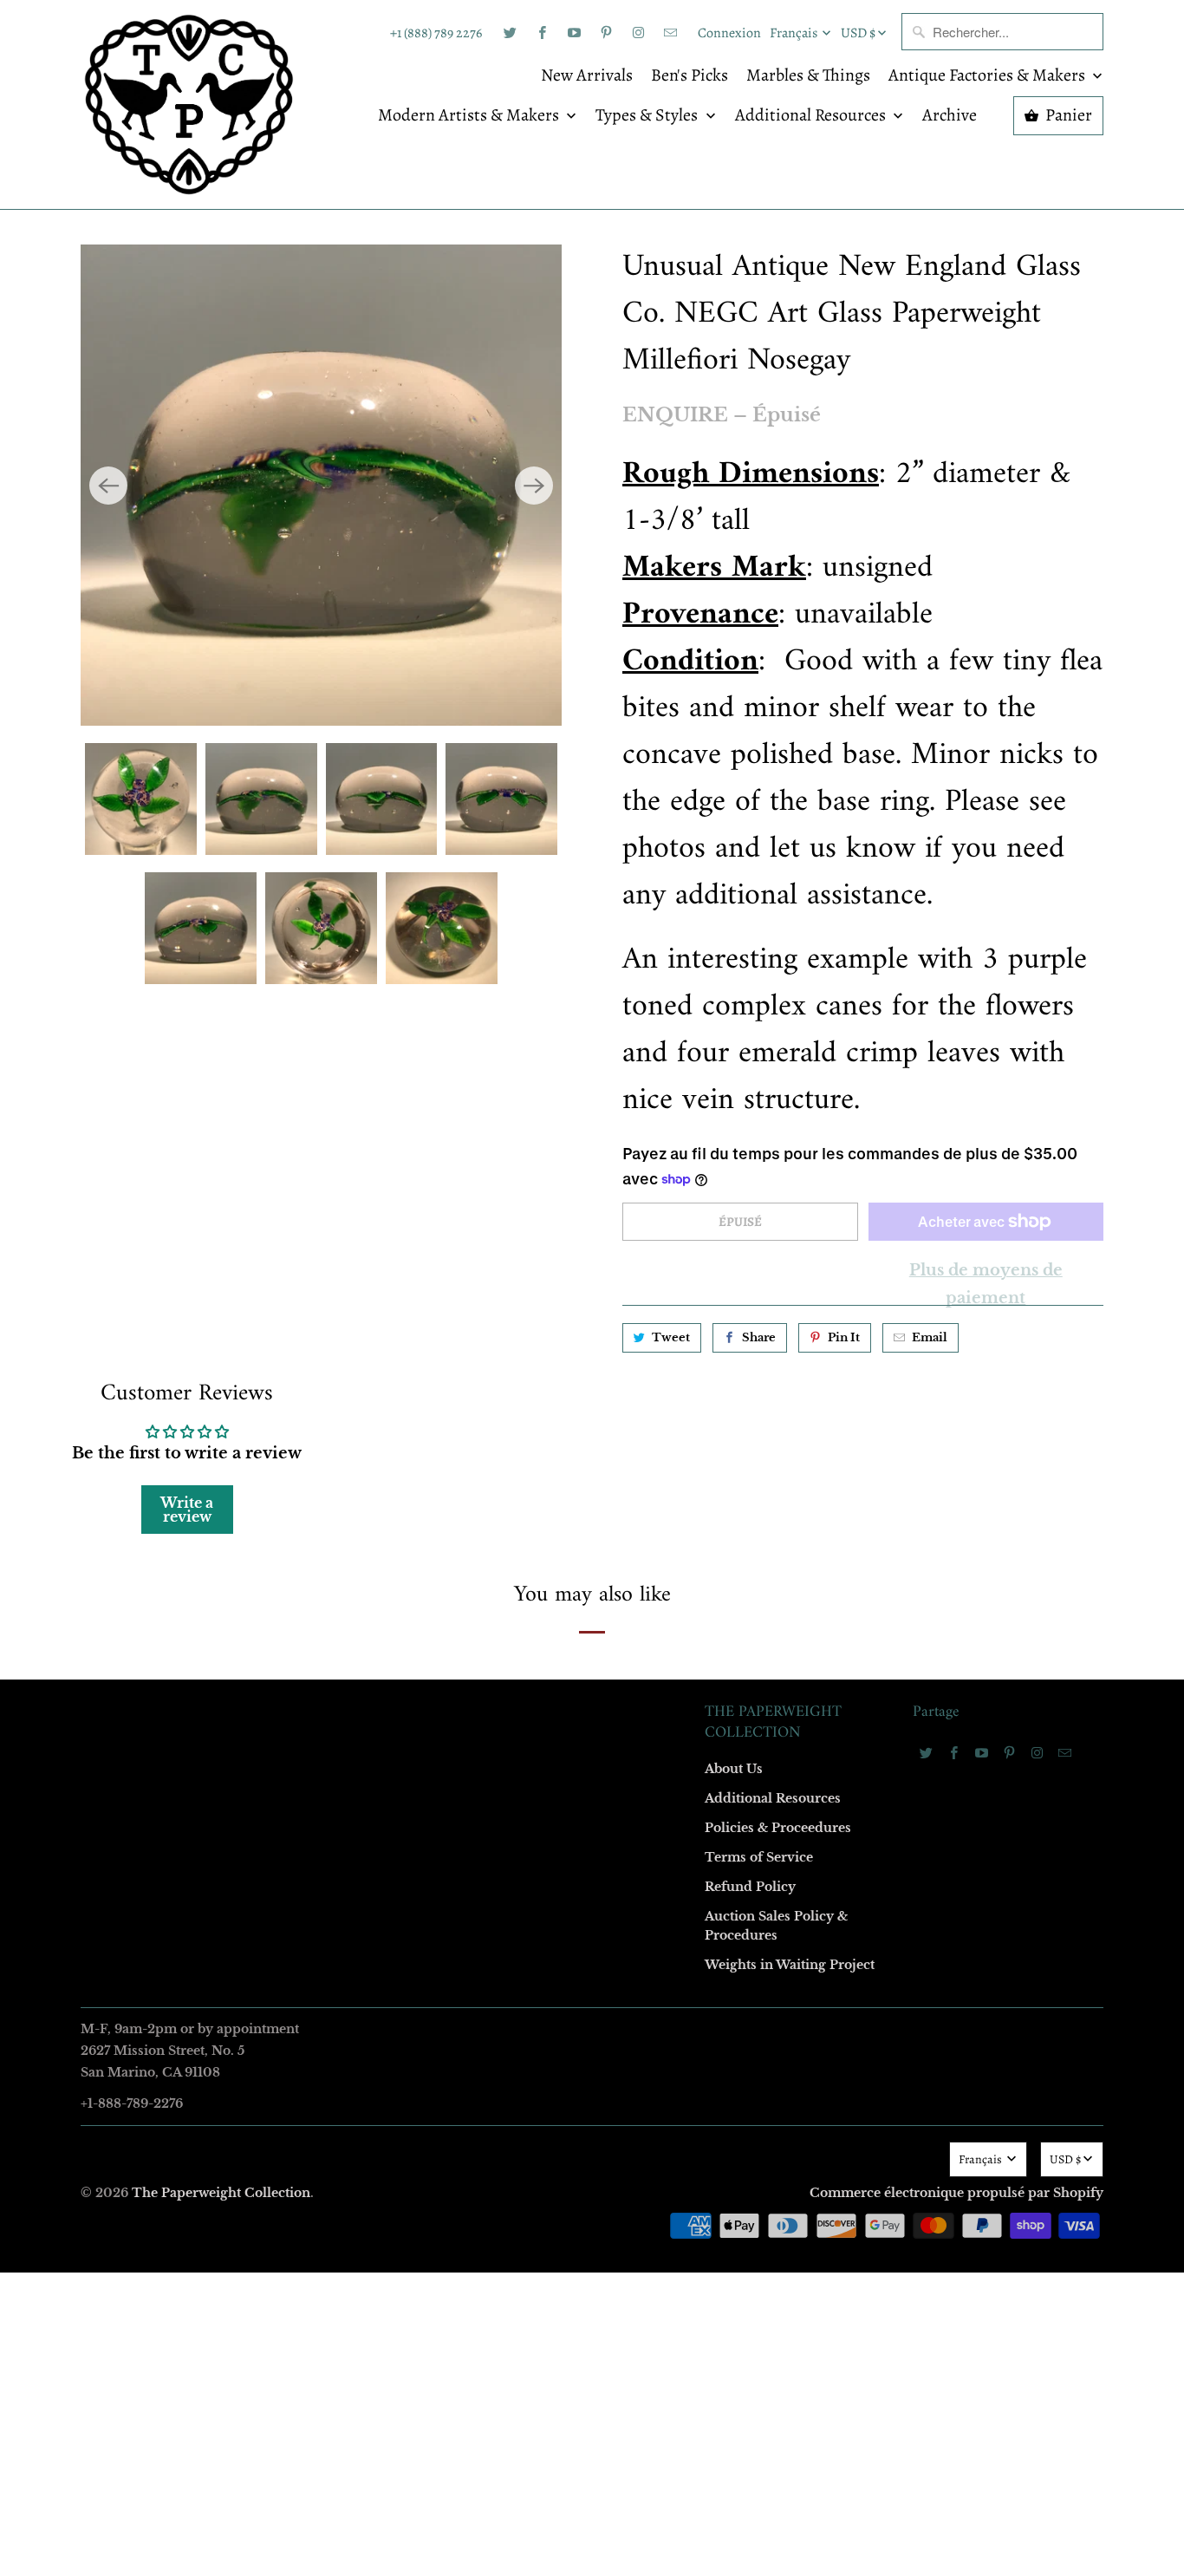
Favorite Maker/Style (399, 1434)
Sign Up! (592, 1626)
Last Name (372, 1234)
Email (360, 1035)
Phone (361, 1334)
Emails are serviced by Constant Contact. (485, 1576)
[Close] (842, 915)
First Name (373, 1135)
